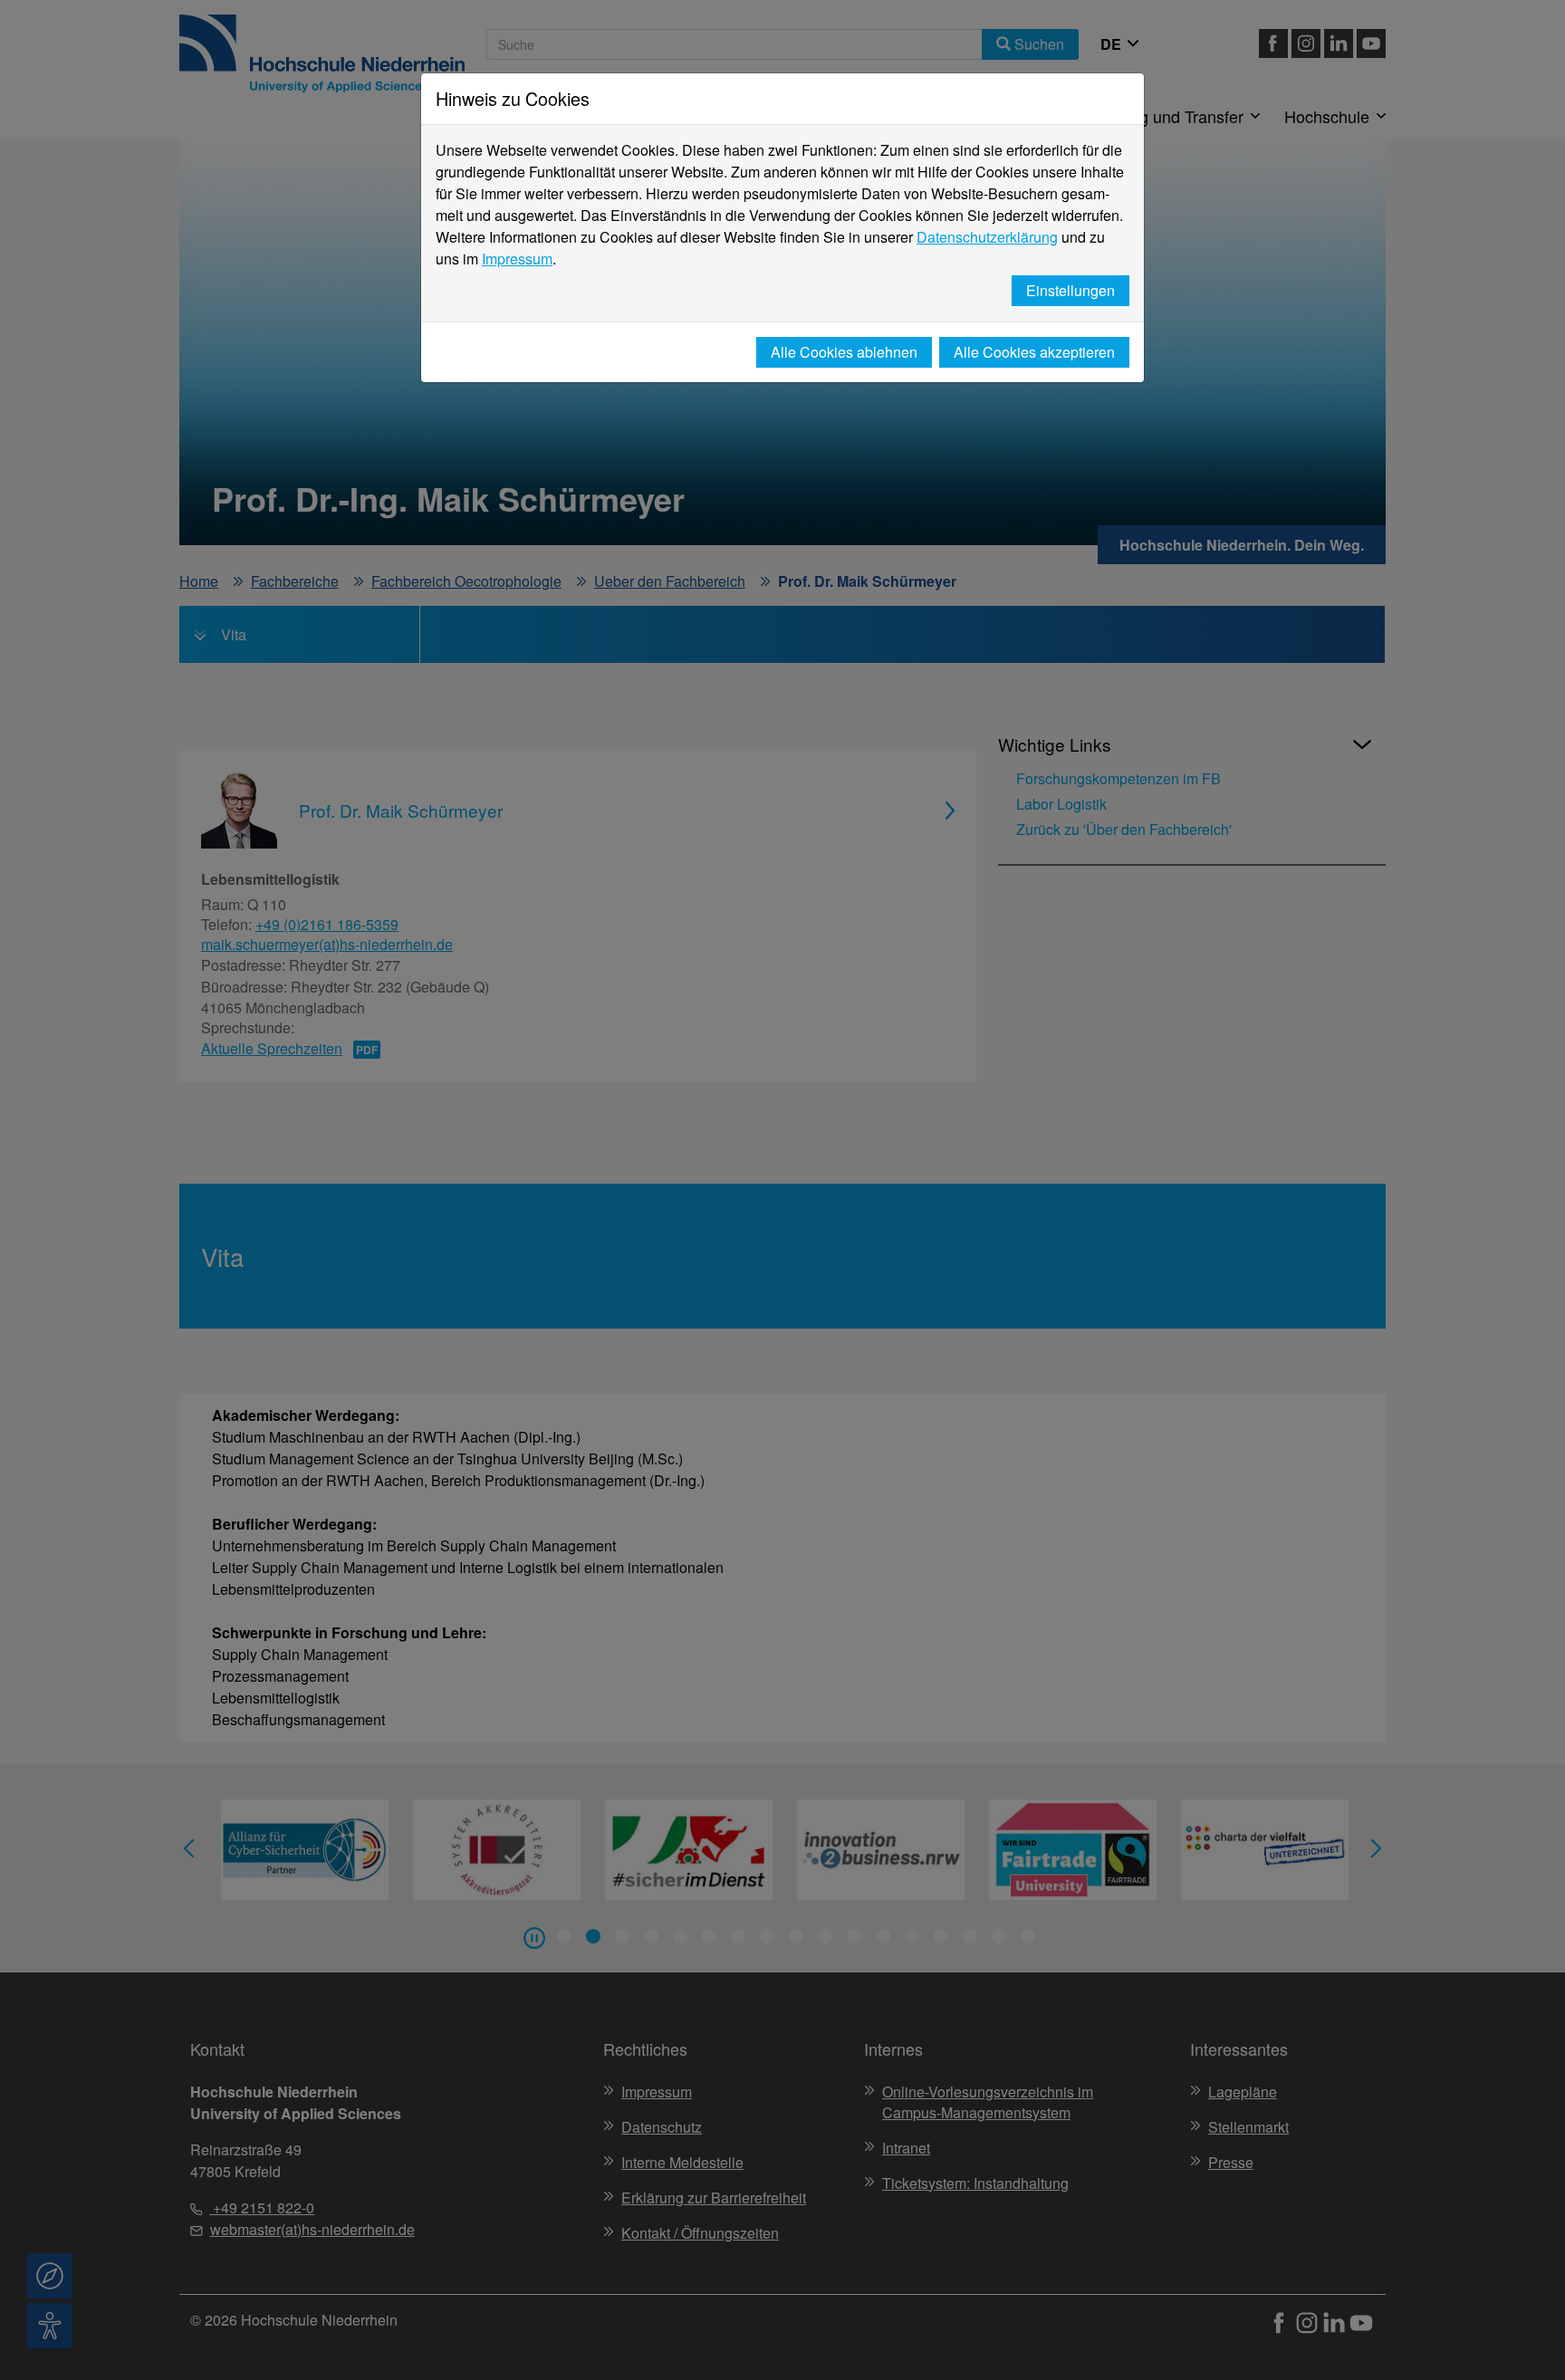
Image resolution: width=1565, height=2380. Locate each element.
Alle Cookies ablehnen (844, 352)
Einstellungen (1071, 290)
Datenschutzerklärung (987, 237)
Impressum (517, 259)
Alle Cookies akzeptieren (1034, 352)
